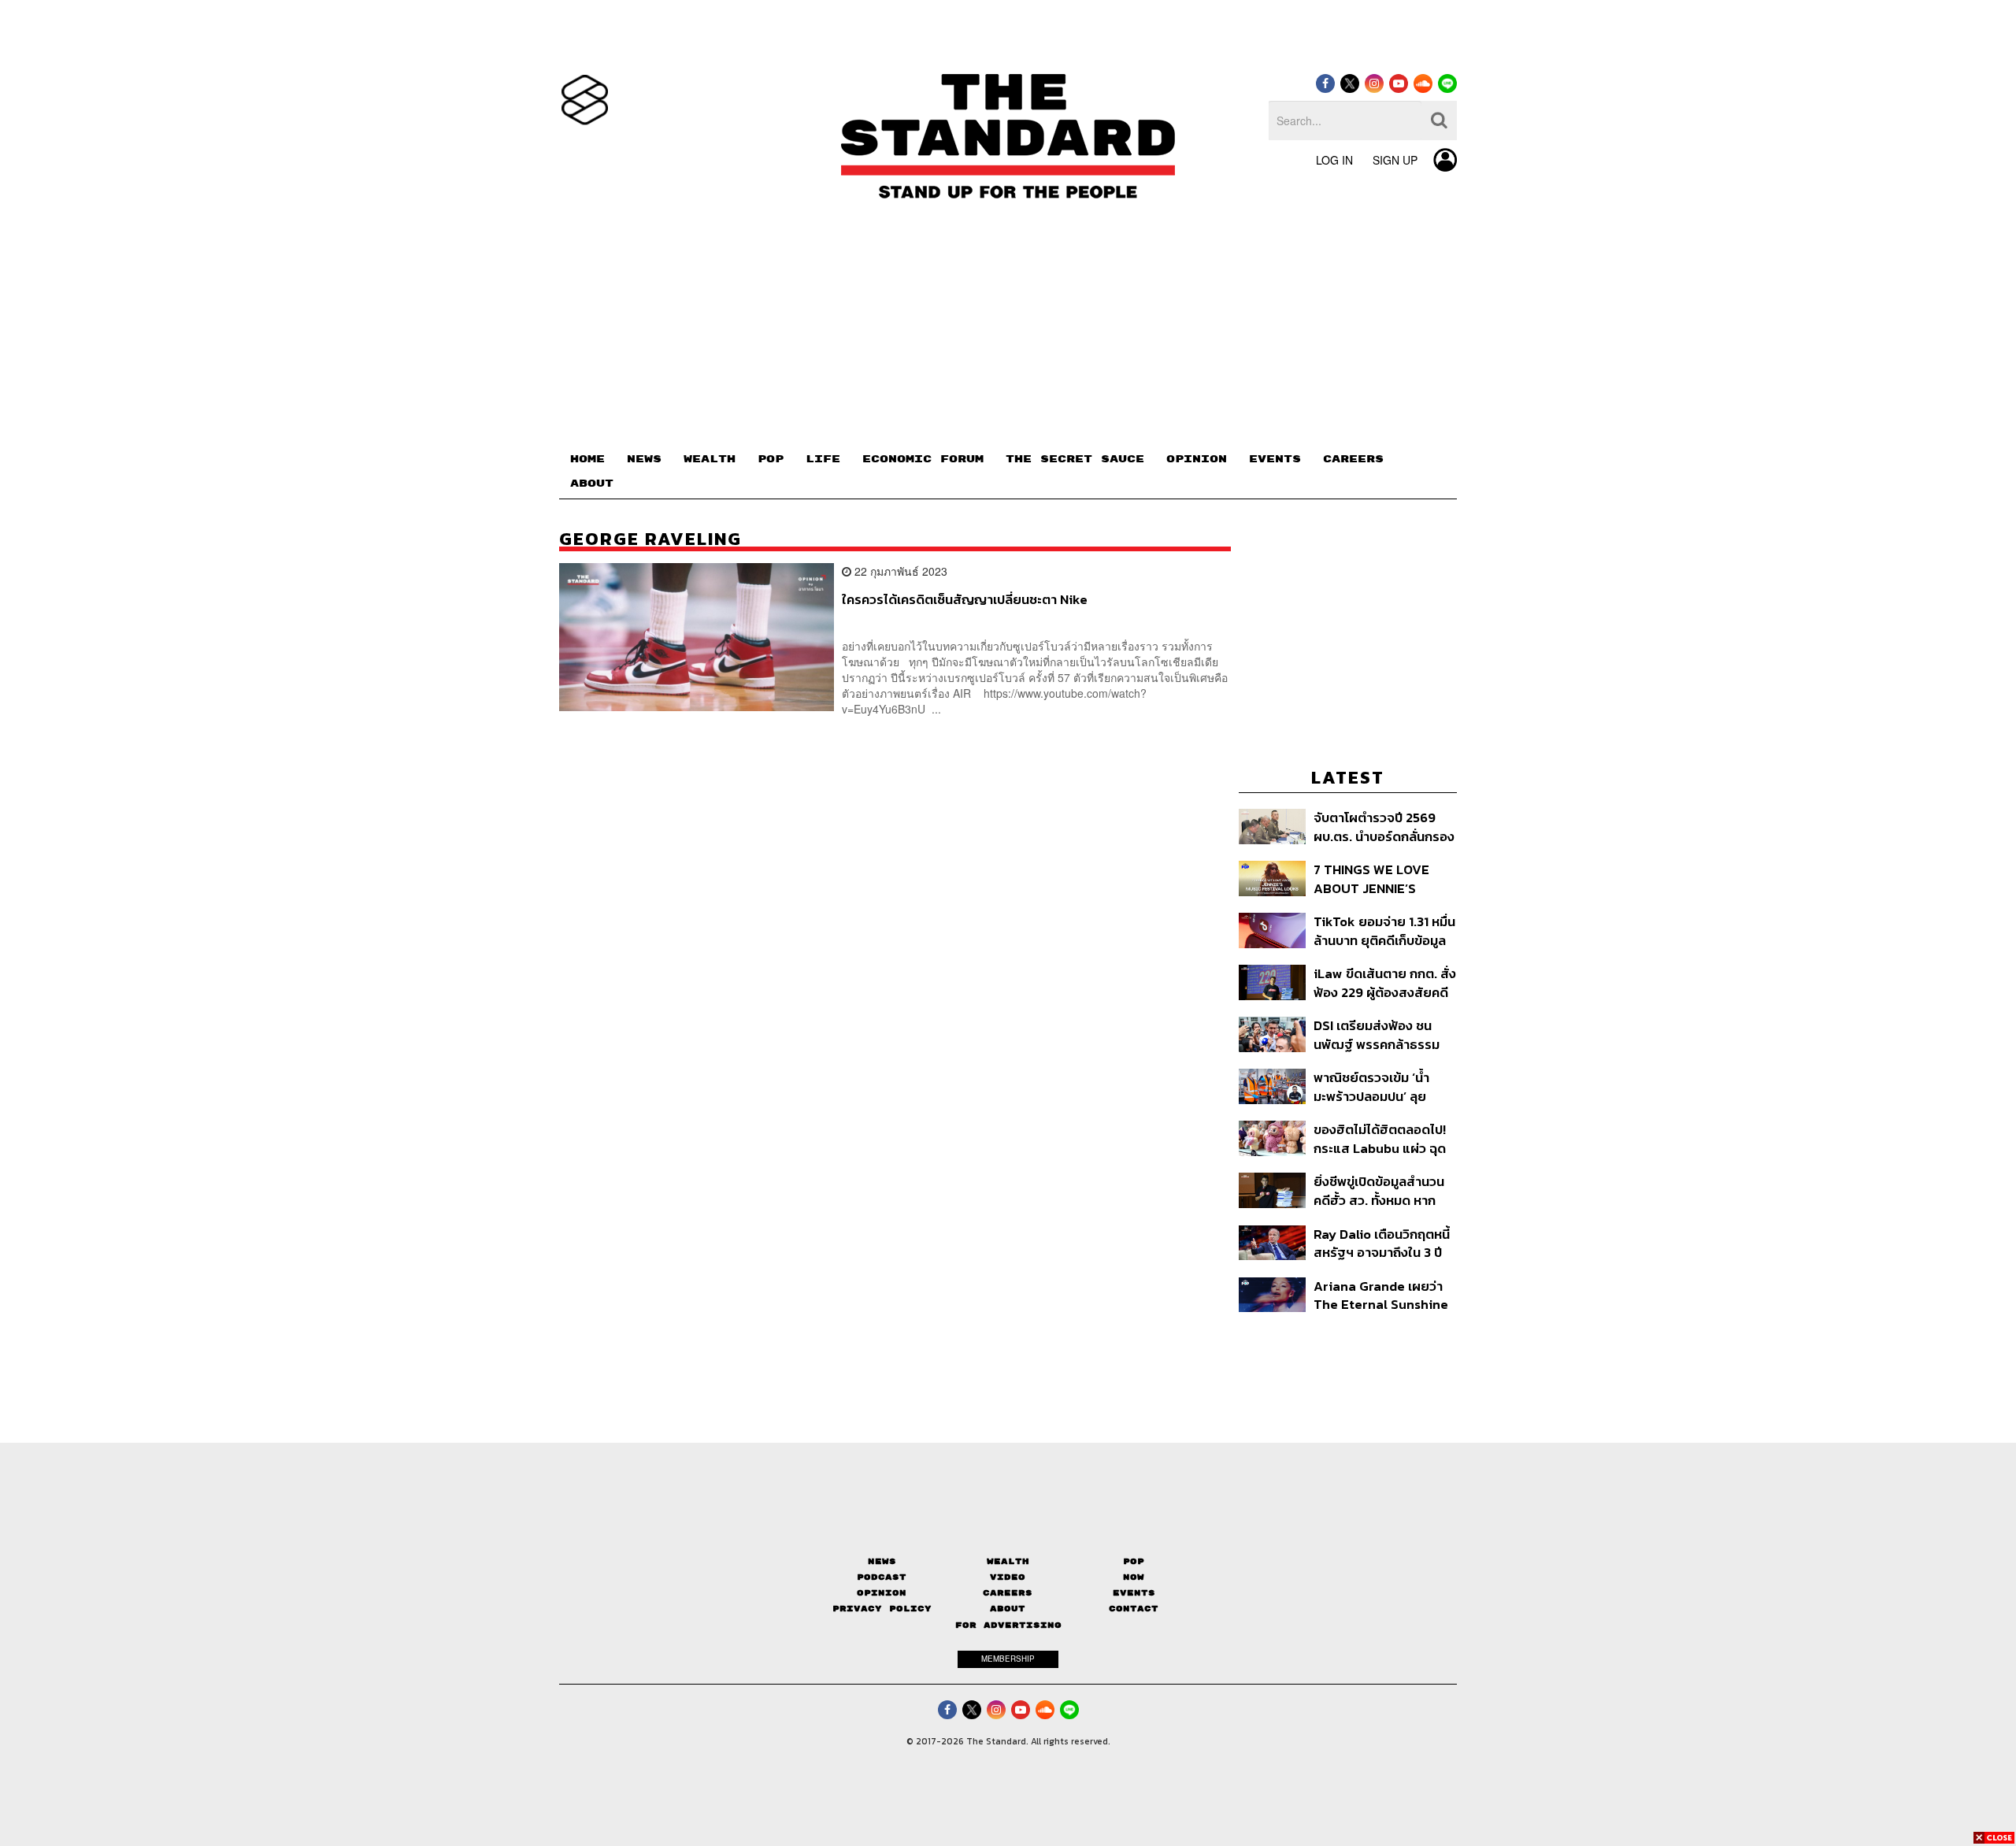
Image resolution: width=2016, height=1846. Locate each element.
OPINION (1197, 459)
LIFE (823, 459)
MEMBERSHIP (1008, 1659)
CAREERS (1353, 459)
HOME (587, 459)
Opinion (882, 1593)
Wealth (1008, 1561)
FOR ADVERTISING (1008, 1625)
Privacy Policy (882, 1609)
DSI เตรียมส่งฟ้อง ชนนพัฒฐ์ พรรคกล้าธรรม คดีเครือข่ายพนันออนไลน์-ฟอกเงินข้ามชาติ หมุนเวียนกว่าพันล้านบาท (1384, 1034)
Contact (1134, 1609)
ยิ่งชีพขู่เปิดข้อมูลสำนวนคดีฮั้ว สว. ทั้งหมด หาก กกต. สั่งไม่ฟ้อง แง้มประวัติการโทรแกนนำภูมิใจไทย (1379, 1190)
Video (1008, 1577)
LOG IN (1334, 160)
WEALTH (710, 459)
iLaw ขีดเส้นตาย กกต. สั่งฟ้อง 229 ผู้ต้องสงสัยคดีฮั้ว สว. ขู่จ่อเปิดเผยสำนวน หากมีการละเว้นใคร (1385, 982)
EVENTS (1275, 459)
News (882, 1561)
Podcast (882, 1577)
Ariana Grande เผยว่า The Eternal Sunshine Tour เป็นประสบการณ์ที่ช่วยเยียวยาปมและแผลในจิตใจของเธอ (1384, 1295)
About (1008, 1609)
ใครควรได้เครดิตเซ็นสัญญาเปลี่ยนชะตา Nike (965, 600)
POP (771, 459)
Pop (1134, 1561)
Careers (1008, 1593)
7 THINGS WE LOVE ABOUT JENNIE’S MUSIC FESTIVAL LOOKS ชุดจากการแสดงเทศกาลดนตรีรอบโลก (1382, 879)
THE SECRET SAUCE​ (1075, 459)
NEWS (644, 459)
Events (1134, 1593)
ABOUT (592, 484)
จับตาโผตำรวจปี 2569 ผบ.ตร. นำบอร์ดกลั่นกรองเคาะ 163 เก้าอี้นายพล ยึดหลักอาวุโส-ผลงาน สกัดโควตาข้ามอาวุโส (1384, 827)
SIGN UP (1395, 160)
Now (1134, 1577)
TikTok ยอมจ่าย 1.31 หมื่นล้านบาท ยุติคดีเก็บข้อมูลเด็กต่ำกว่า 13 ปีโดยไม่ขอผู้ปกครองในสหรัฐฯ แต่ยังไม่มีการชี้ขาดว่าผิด (1384, 930)
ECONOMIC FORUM (923, 459)
